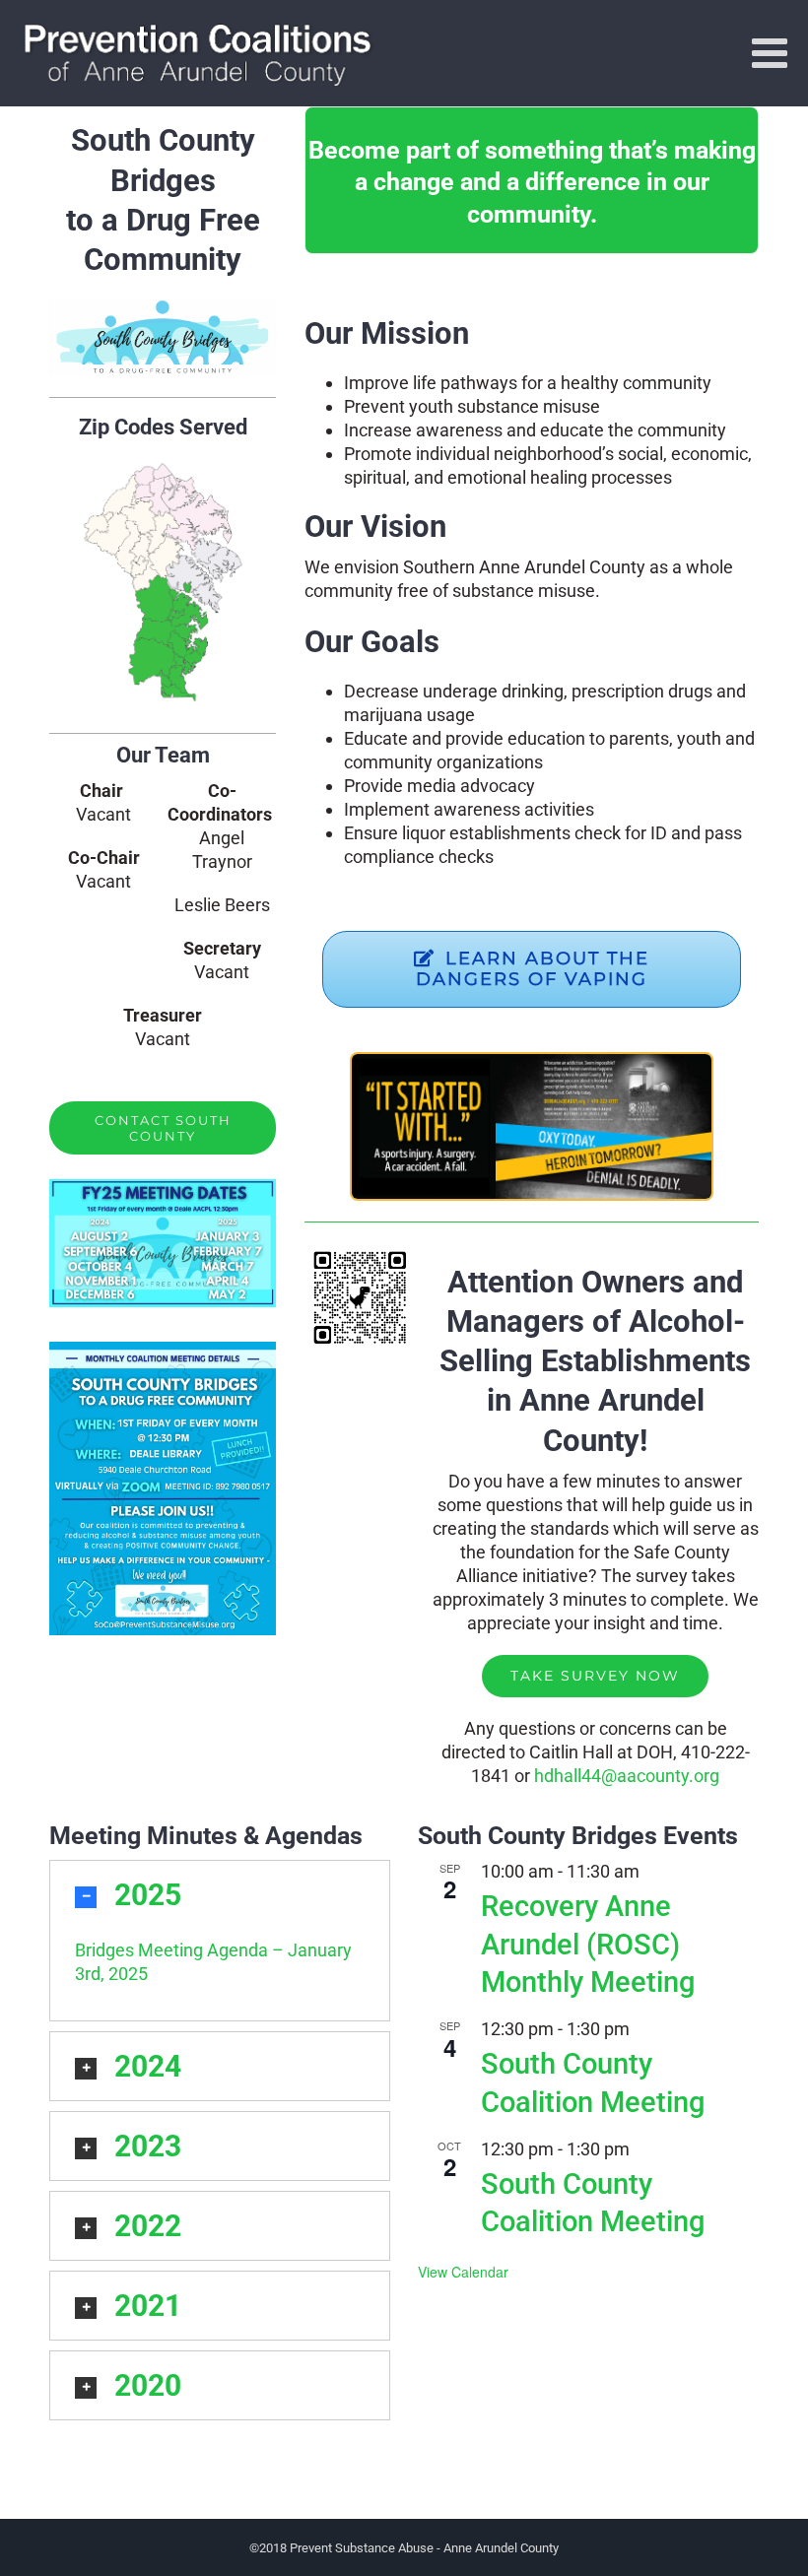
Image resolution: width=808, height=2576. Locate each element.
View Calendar (463, 2272)
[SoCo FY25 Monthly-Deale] (163, 1350)
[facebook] (127, 1079)
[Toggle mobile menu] (773, 52)
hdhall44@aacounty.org (627, 1776)
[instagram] (198, 1079)
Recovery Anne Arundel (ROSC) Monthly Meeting (588, 1945)
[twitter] (163, 1079)
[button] (220, 1895)
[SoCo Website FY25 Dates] (163, 1188)
